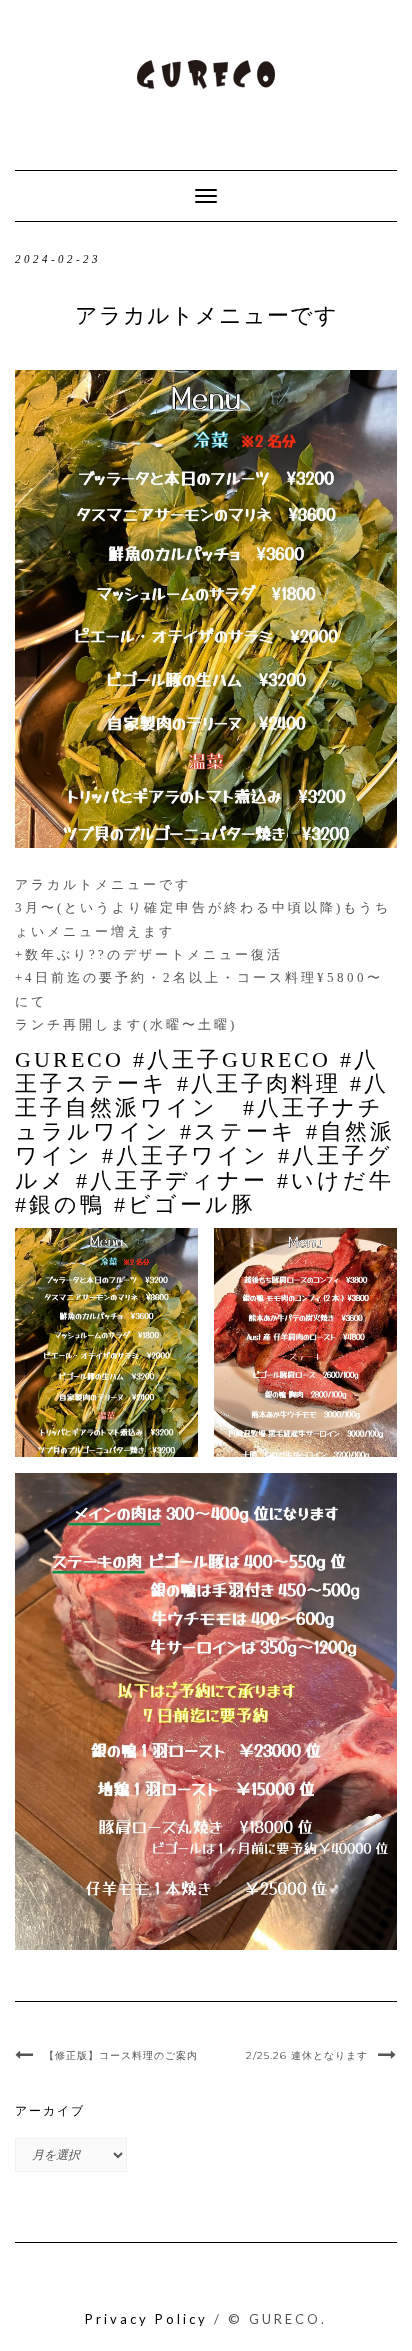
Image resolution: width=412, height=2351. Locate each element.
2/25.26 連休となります (307, 2055)
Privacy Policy (146, 2319)
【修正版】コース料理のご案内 (121, 2055)
